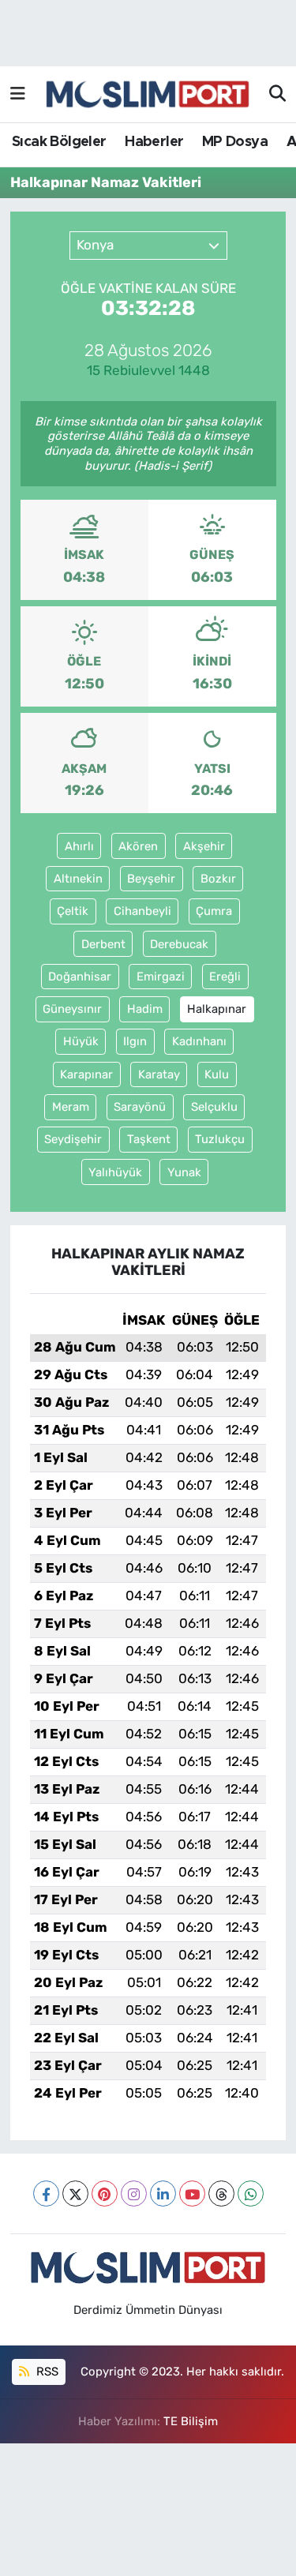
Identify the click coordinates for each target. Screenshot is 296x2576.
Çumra (214, 911)
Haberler (154, 142)
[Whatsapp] (251, 2194)
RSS (46, 2372)
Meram (71, 1107)
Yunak (184, 1172)
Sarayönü (140, 1107)
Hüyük (81, 1041)
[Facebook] (46, 2194)
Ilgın (135, 1041)
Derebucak (179, 944)
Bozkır (218, 879)
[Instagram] (134, 2194)
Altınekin (78, 879)
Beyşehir (151, 879)
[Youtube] (192, 2194)
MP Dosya (235, 142)
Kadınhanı (199, 1041)
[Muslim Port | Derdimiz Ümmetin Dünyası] (148, 95)
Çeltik (73, 911)
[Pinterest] (105, 2194)
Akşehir (204, 846)
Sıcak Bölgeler (59, 142)
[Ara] (277, 95)
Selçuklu (214, 1107)
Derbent (103, 944)
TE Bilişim (191, 2421)
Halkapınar (217, 1009)
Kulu (217, 1074)
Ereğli (225, 977)
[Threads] (221, 2194)
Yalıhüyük (115, 1172)
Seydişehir (73, 1139)
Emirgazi (161, 977)
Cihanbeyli (142, 911)
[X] (75, 2194)
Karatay (159, 1074)
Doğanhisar (80, 977)
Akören (138, 846)
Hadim (145, 1009)
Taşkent (149, 1139)
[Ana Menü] (18, 94)
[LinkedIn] (163, 2194)
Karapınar (86, 1074)
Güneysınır (72, 1009)
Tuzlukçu (220, 1139)
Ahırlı (79, 846)
